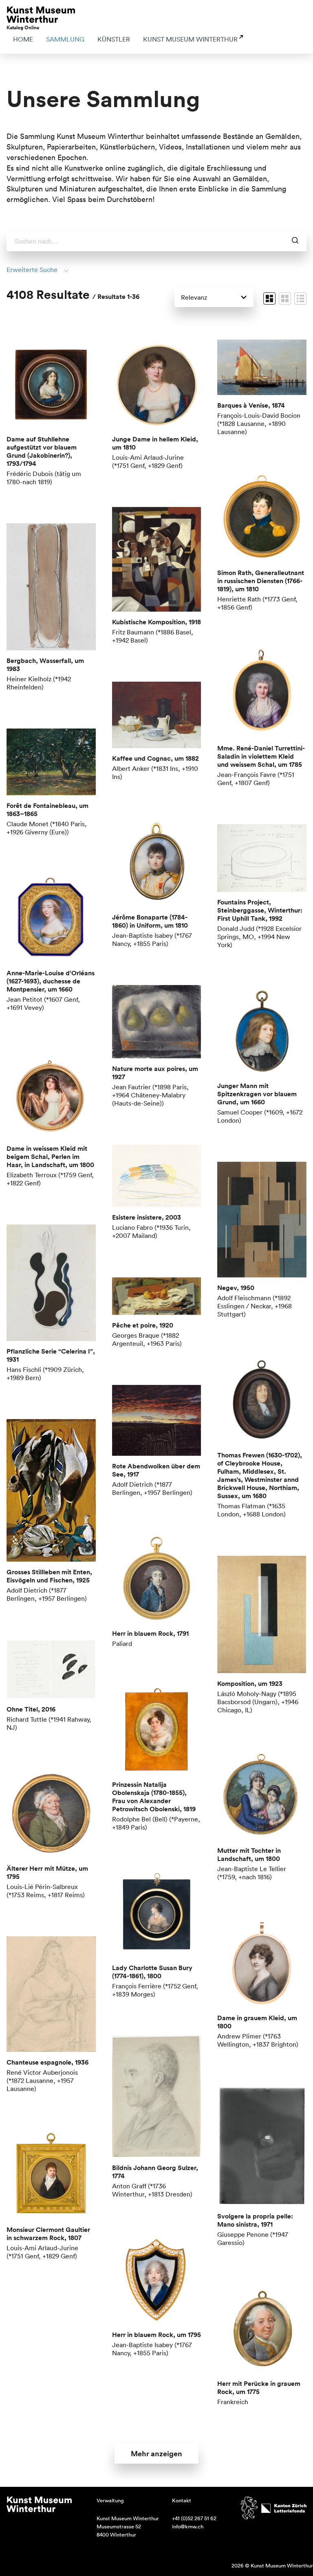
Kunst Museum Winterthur (190, 39)
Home (23, 39)
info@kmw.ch (188, 2527)
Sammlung (65, 39)
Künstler (114, 39)
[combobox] (156, 241)
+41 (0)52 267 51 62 (194, 2518)
